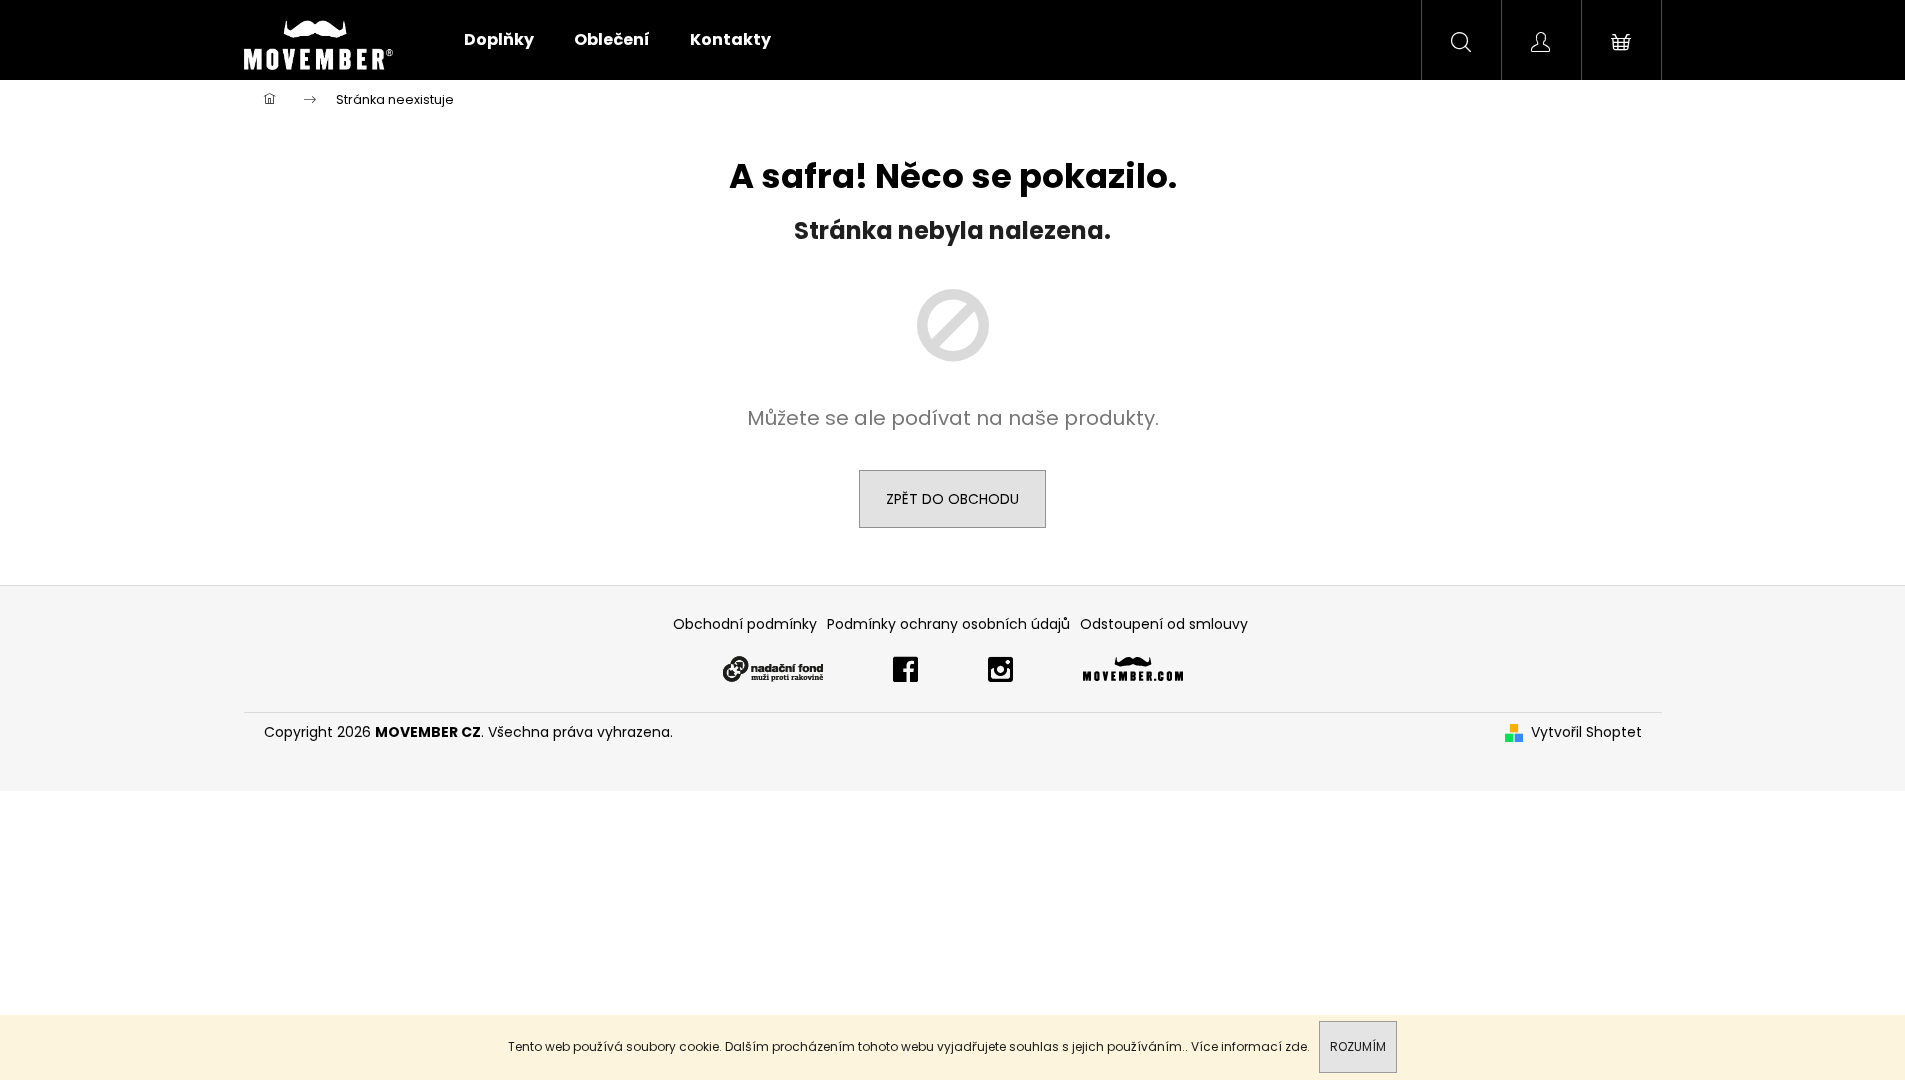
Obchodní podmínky (745, 624)
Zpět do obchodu (952, 499)
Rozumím (1358, 1046)
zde (1296, 1046)
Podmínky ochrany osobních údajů (948, 624)
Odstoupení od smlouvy (1164, 624)
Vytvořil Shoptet (1586, 732)
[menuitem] (499, 40)
